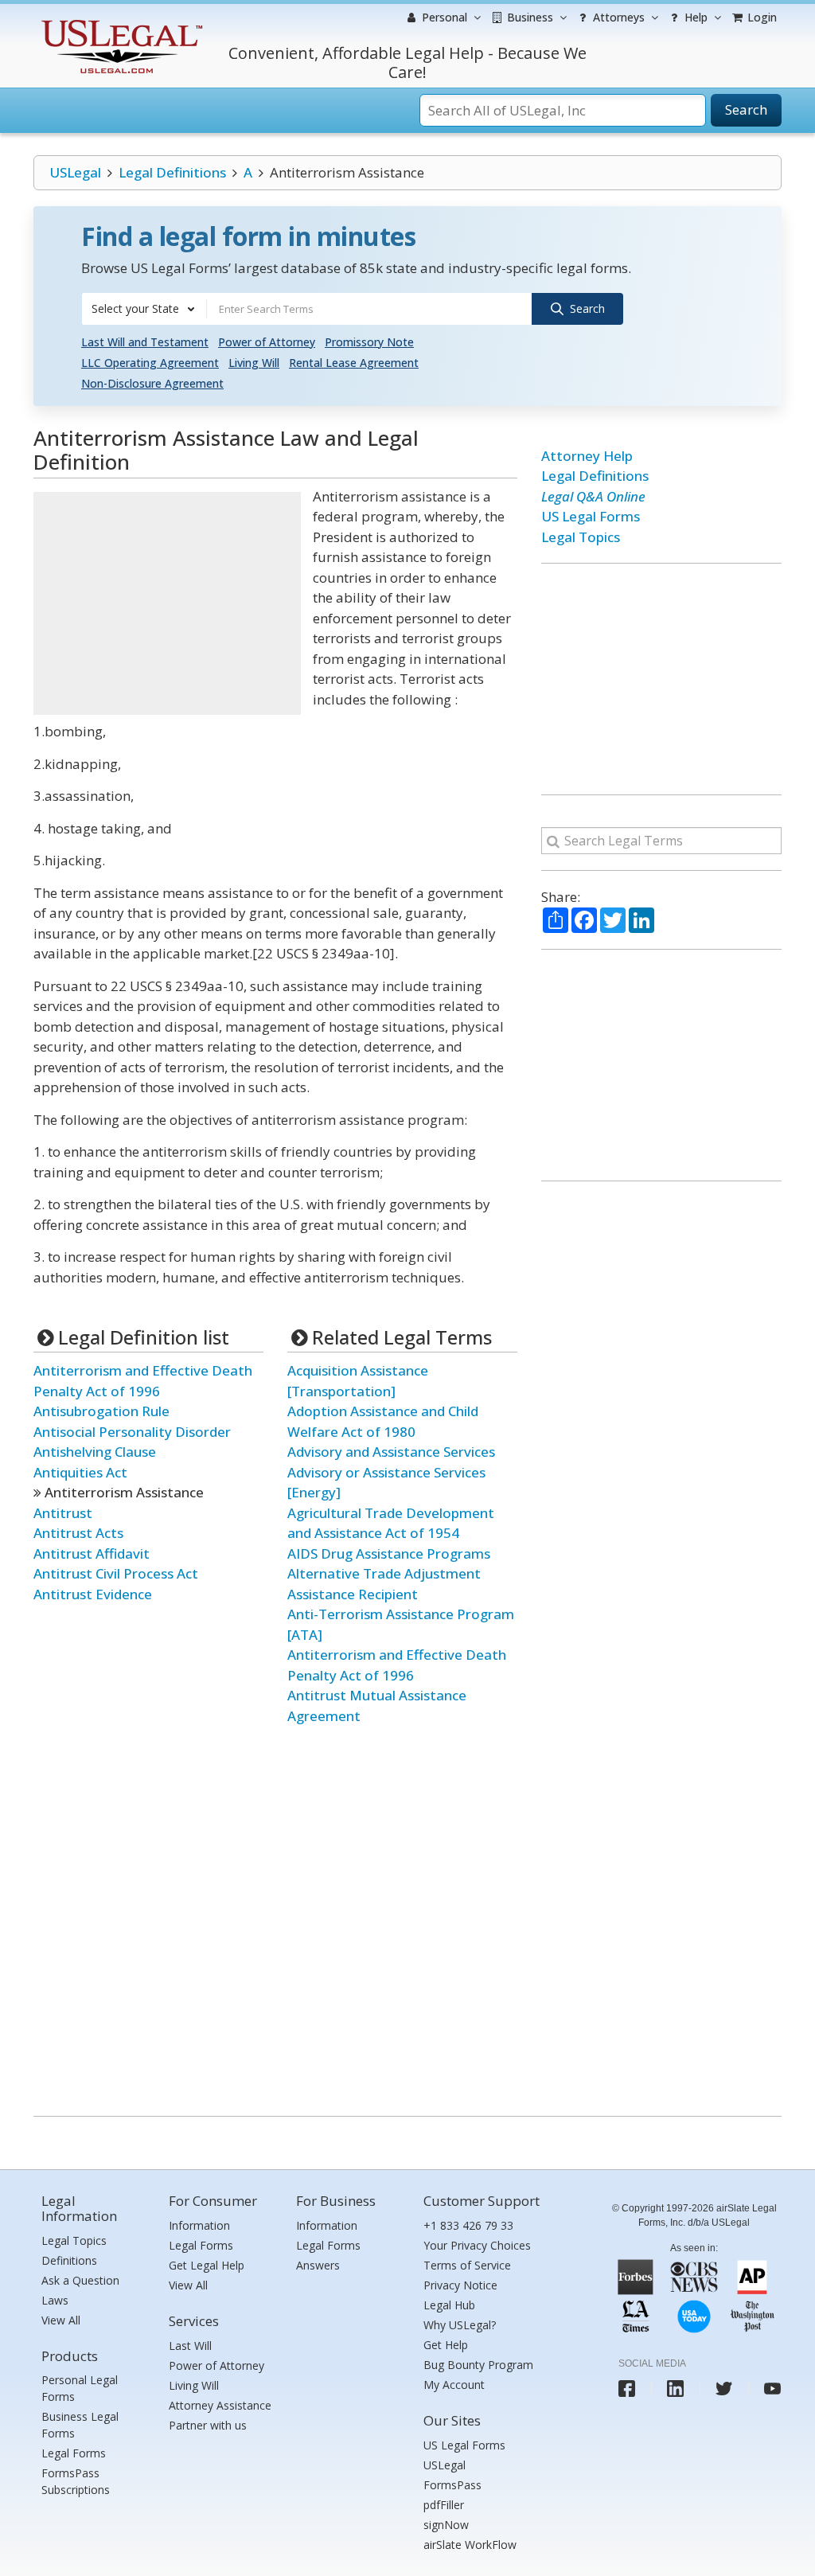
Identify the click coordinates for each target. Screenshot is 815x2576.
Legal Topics (581, 537)
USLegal (75, 172)
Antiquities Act (80, 1472)
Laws (55, 2300)
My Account (454, 2385)
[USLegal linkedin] (675, 2389)
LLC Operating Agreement (150, 363)
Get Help (446, 2345)
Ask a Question (80, 2280)
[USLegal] (120, 22)
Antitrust (63, 1513)
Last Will (190, 2346)
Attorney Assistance (220, 2405)
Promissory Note (369, 342)
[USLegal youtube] (772, 2389)
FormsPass (452, 2485)
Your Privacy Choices (477, 2245)
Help (694, 17)
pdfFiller (444, 2505)
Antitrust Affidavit (92, 1553)
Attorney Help (587, 456)
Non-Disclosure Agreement (152, 383)
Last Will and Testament (145, 342)
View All (61, 2320)
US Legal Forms (591, 516)
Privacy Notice (460, 2285)
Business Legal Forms (80, 2425)
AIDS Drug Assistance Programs (389, 1553)
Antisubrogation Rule (101, 1411)
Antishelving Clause (95, 1452)
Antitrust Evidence (93, 1594)
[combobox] (144, 309)
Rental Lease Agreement (354, 363)
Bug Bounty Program (478, 2365)
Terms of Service (467, 2265)
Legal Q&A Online (593, 496)
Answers (318, 2265)
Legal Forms (74, 2453)
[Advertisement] (167, 603)
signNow (446, 2525)
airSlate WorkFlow (470, 2545)
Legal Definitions (172, 172)
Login (760, 17)
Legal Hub (449, 2305)
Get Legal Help (207, 2265)
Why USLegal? (460, 2325)
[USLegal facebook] (627, 2389)
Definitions (69, 2260)
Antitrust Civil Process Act (116, 1573)
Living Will (254, 363)
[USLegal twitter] (724, 2389)
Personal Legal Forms (80, 2388)
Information (199, 2225)
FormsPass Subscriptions (76, 2481)
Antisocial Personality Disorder (132, 1432)
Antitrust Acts (78, 1533)
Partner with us (208, 2425)
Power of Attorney (267, 342)
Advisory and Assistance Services (391, 1452)
